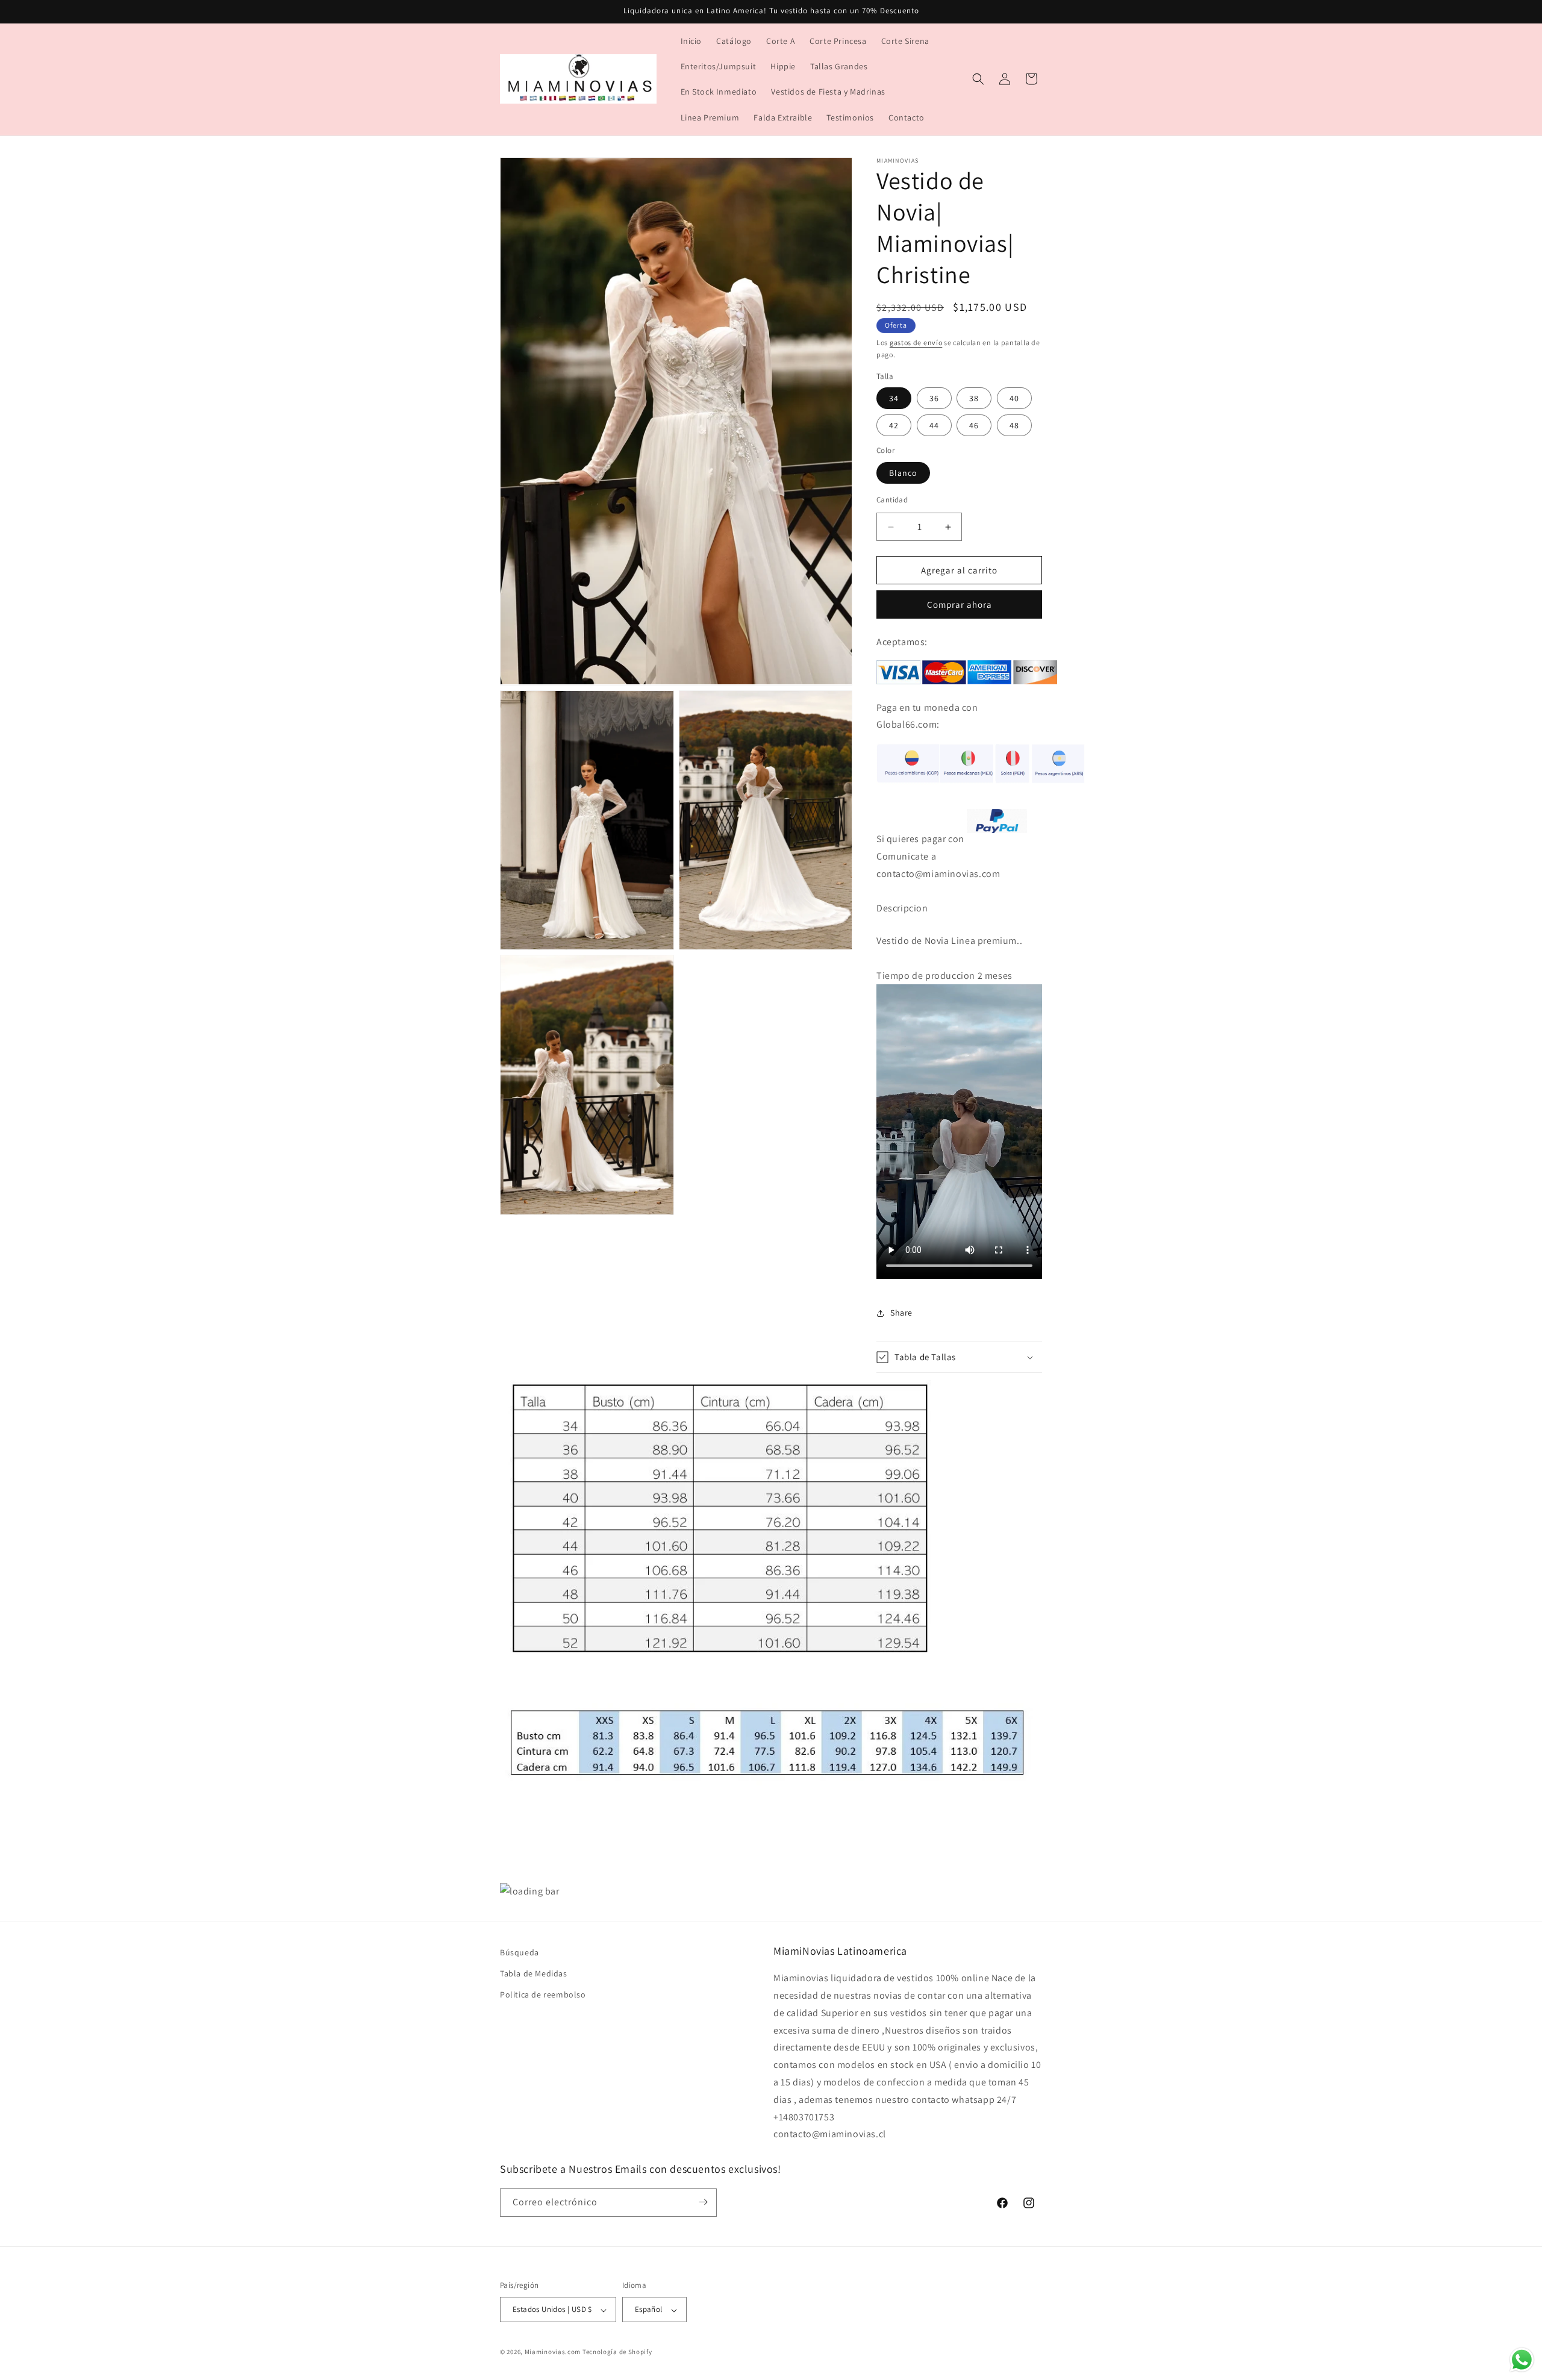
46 (974, 425)
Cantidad (892, 500)
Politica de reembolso (543, 1995)
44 (934, 425)
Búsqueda (520, 1952)
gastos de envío (916, 342)
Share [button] (901, 1313)
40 (1014, 398)
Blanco (903, 473)
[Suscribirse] (703, 2202)
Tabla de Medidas (534, 1974)
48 (1014, 425)
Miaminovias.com (553, 2352)
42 (894, 425)
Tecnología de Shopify (617, 2352)
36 (934, 398)
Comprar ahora (960, 604)
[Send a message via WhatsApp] (1522, 2360)
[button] (978, 79)
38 (974, 398)
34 (894, 398)
